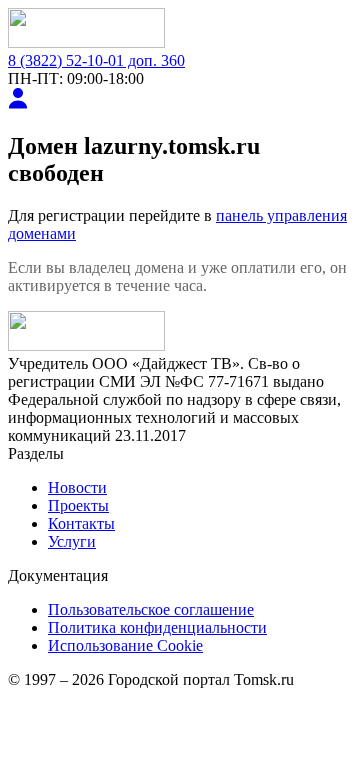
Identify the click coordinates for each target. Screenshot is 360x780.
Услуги (72, 541)
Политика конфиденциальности (157, 627)
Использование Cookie (125, 645)
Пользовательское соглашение (151, 609)
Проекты (78, 505)
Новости (77, 487)
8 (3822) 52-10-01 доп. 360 (96, 60)
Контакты (81, 523)
